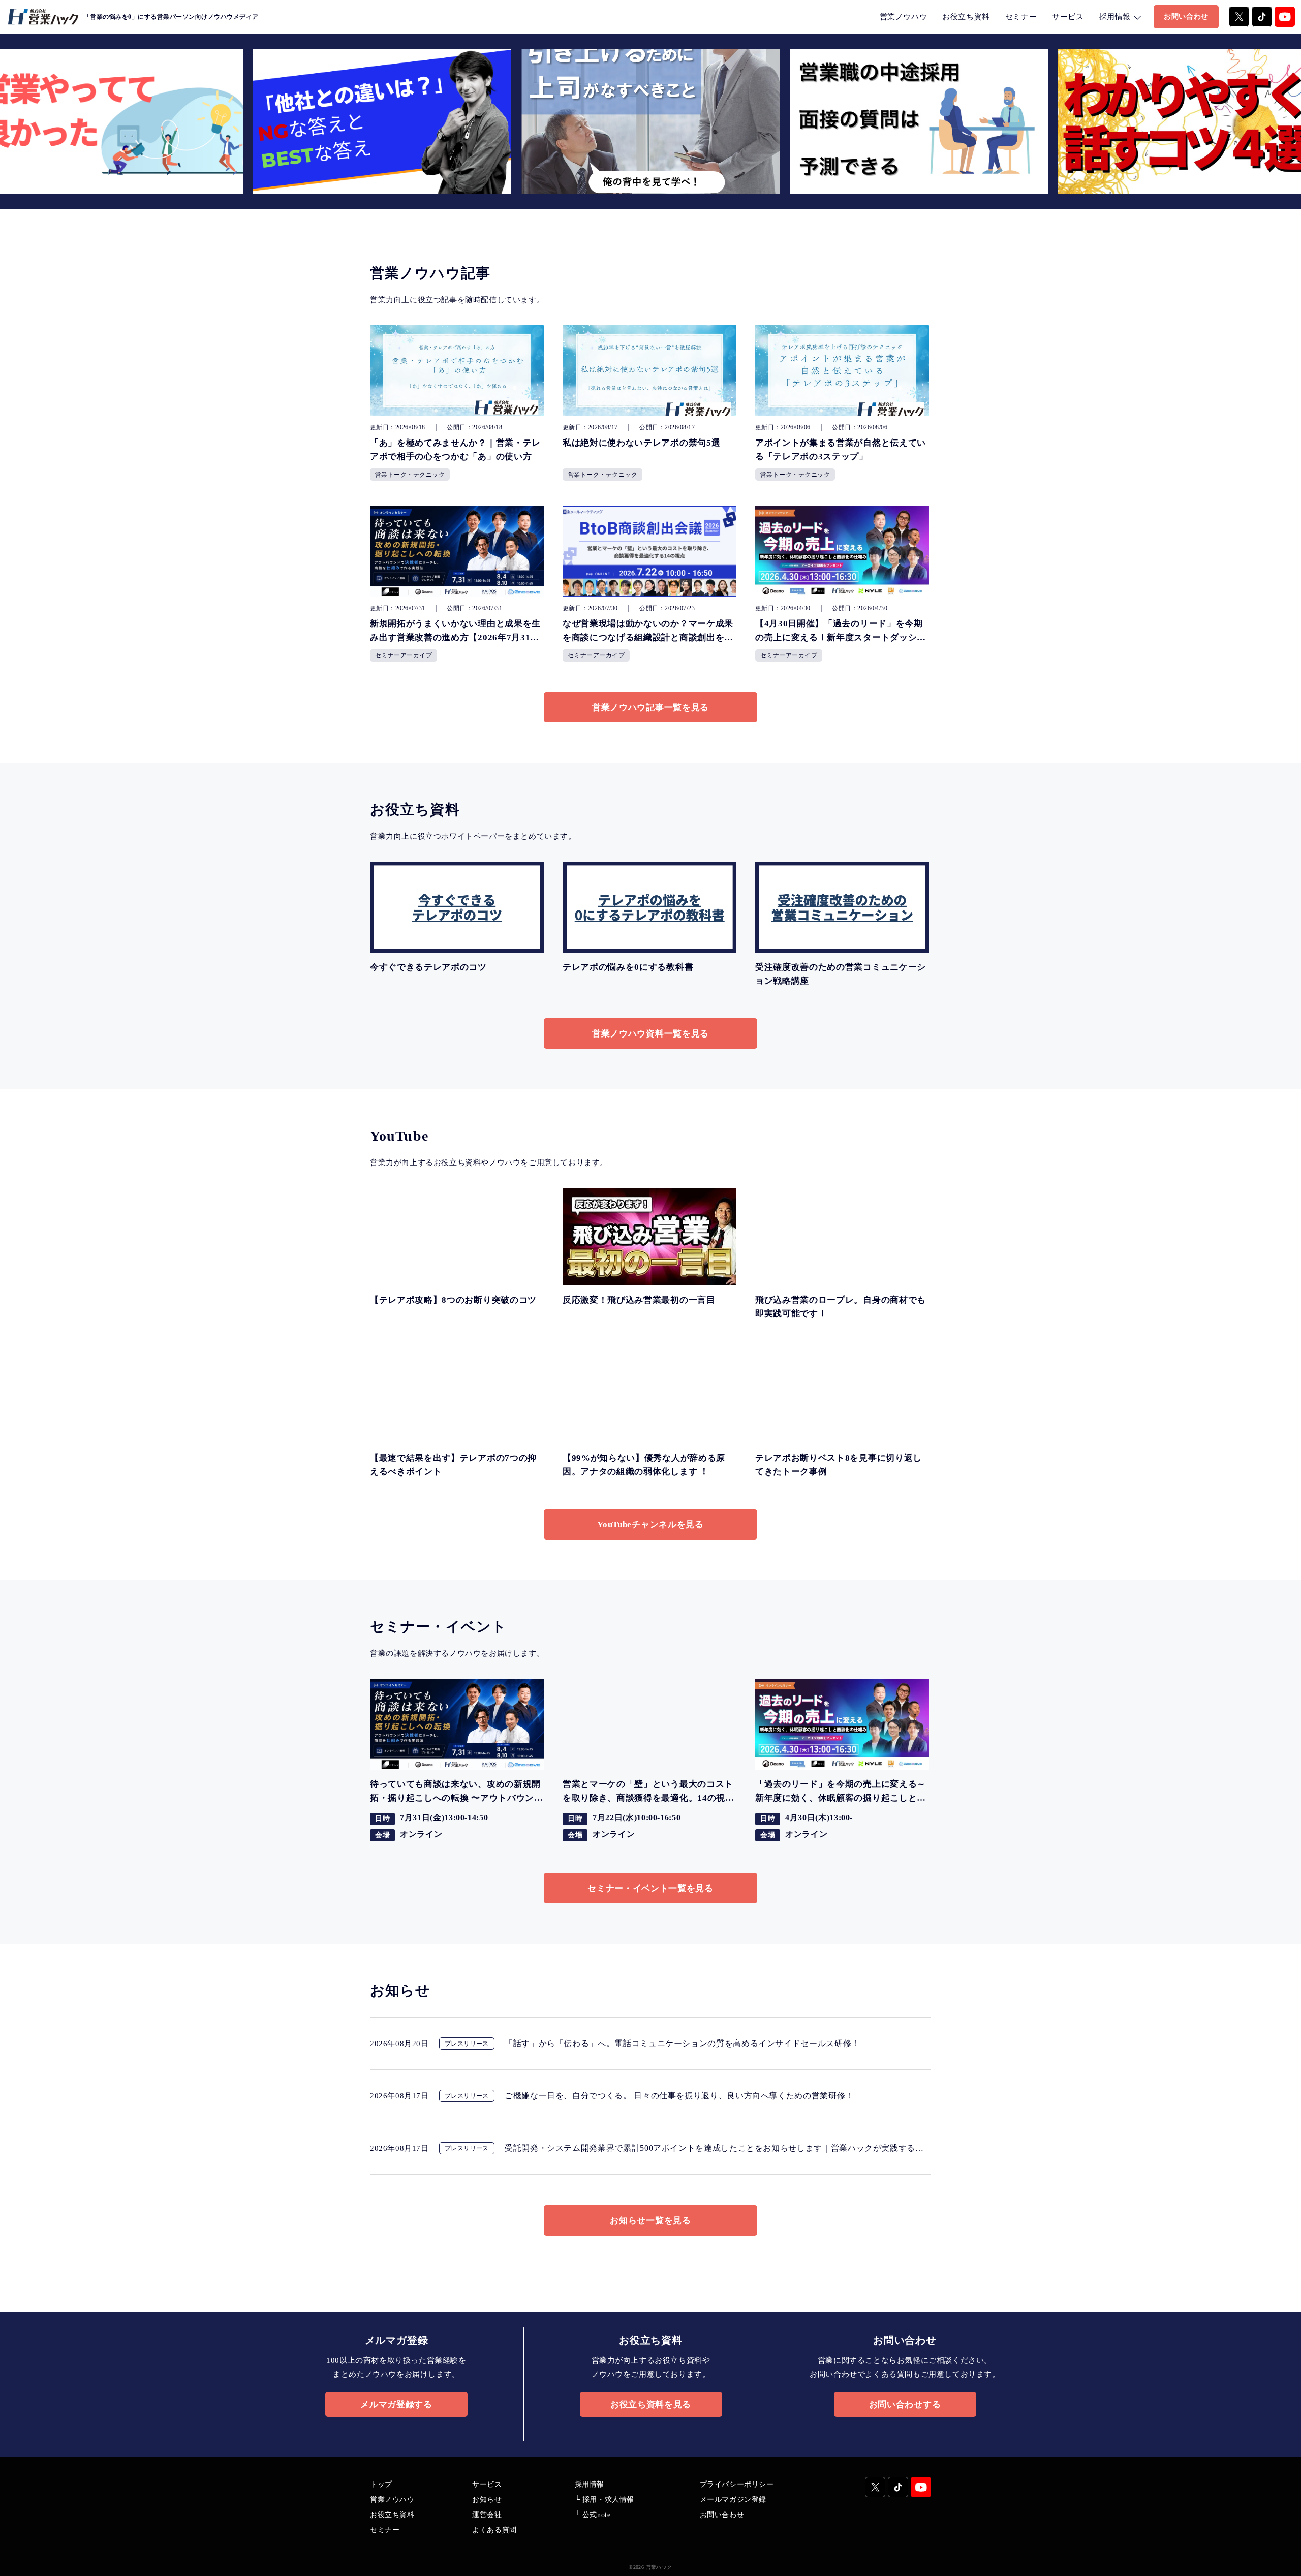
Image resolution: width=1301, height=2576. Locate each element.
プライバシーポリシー (737, 2484)
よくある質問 (494, 2530)
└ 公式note (593, 2515)
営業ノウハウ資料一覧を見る (650, 1034)
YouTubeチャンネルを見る (650, 1525)
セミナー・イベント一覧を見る (650, 1888)
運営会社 (487, 2515)
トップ (381, 2484)
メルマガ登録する (396, 2405)
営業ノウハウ (904, 17)
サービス (1068, 17)
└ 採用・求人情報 (605, 2500)
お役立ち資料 (966, 17)
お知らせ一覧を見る (650, 2221)
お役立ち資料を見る (651, 2405)
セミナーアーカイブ (404, 655)
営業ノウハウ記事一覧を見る (650, 708)
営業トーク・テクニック (410, 475)
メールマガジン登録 (733, 2500)
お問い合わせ (1186, 17)
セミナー (1021, 17)
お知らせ (487, 2500)
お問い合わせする (905, 2405)
